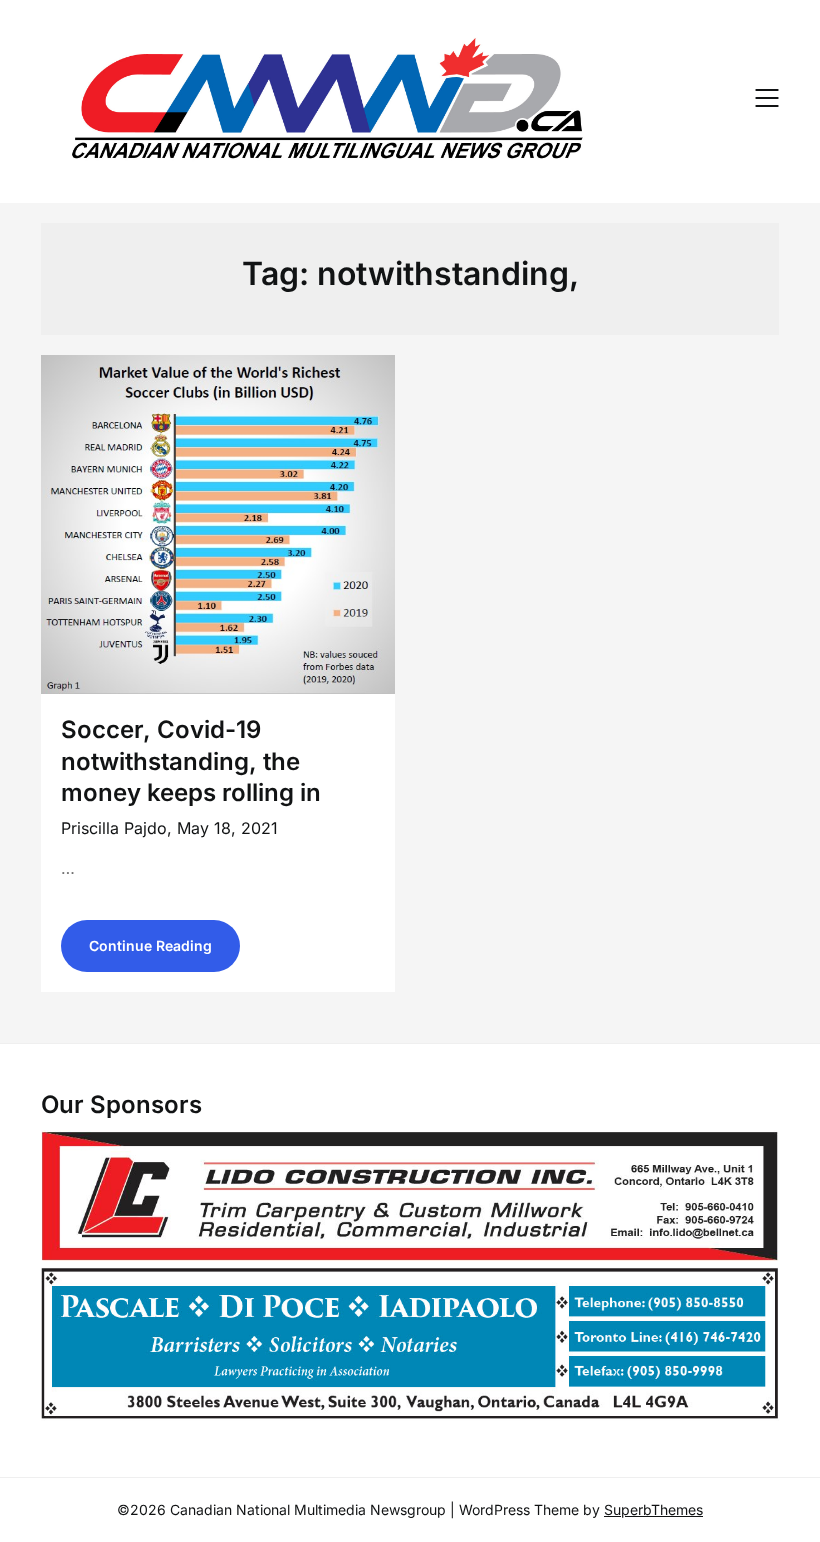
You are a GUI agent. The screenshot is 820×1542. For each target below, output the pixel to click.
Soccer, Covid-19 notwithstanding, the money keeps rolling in (191, 760)
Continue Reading (150, 945)
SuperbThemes (653, 1509)
